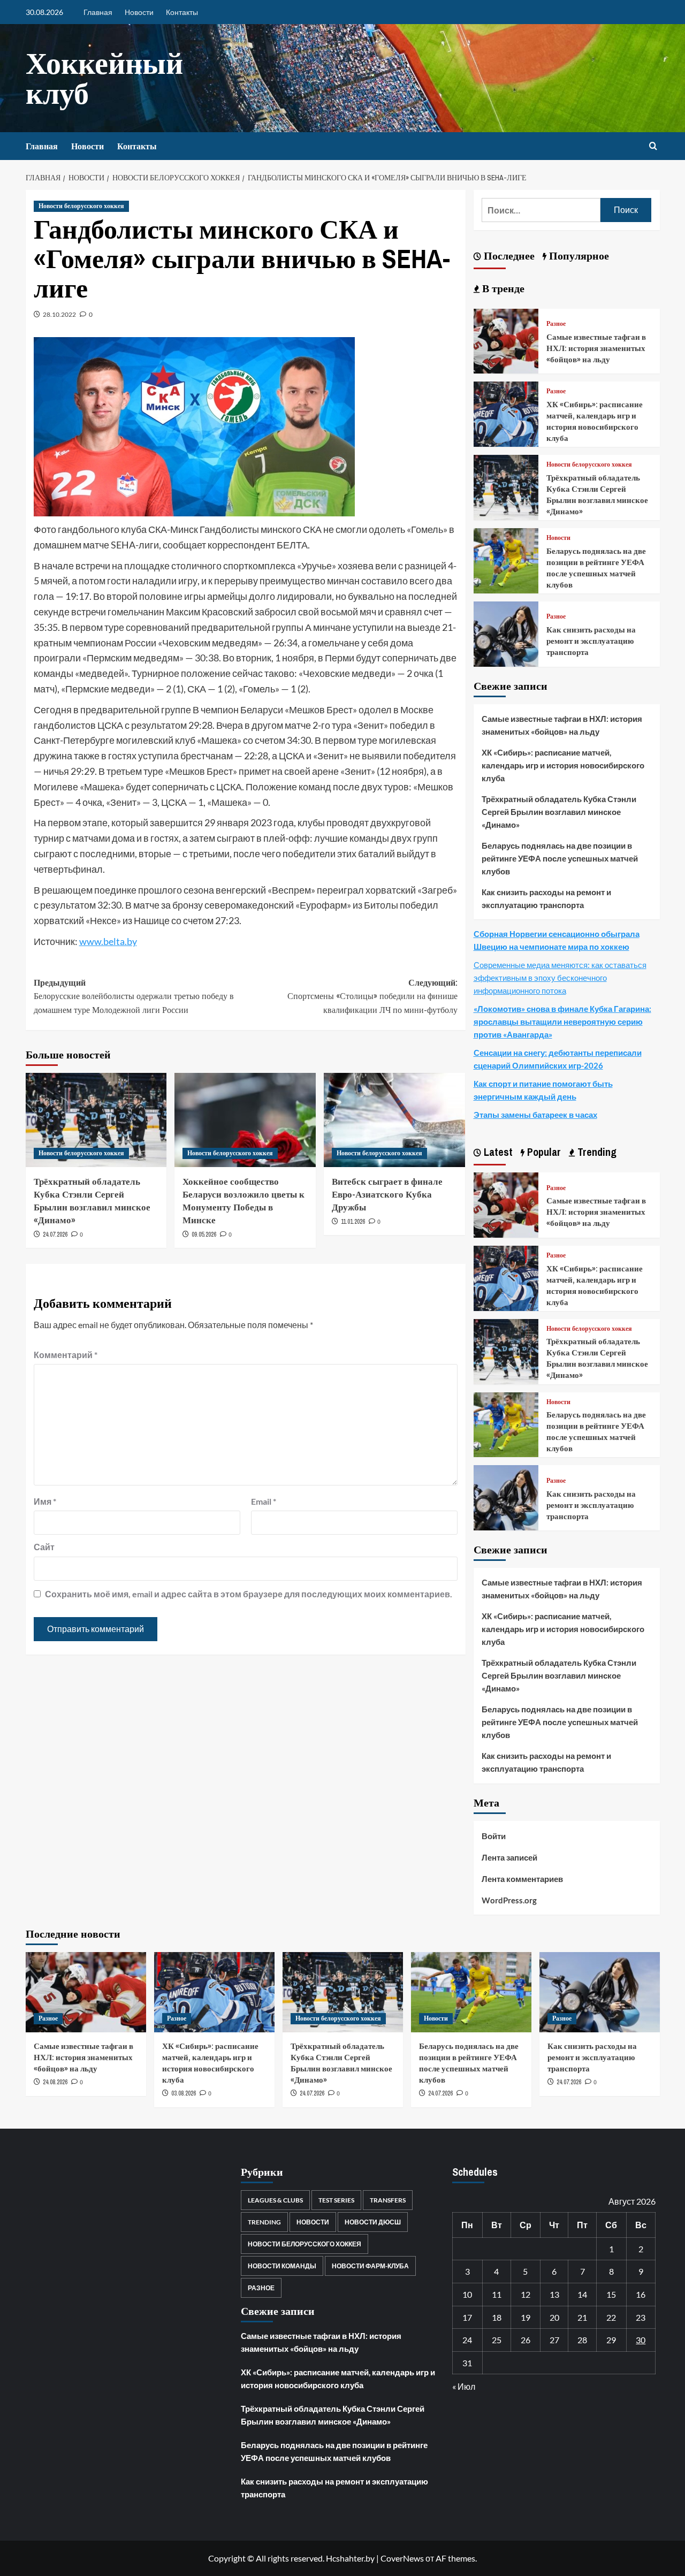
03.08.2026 (184, 2093)
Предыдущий (134, 996)
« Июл (464, 2386)
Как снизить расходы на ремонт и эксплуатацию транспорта (591, 641)
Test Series (336, 2200)
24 (467, 2340)
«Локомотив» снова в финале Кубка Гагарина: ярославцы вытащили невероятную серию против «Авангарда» (562, 1022)
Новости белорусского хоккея (81, 206)
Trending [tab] (596, 1152)
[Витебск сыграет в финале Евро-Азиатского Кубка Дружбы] (394, 1120)
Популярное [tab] (578, 256)
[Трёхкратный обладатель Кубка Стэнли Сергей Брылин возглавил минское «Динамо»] (96, 1120)
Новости (139, 12)
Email (264, 1501)
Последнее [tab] (508, 256)
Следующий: (372, 996)
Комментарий (66, 1355)
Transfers (388, 2200)
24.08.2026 (55, 2082)
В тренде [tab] (502, 288)
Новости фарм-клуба (370, 2266)
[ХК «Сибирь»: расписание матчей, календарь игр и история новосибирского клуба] (506, 413)
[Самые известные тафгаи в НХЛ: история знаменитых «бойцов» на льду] (506, 340)
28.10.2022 (59, 314)
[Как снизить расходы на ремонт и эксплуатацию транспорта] (506, 633)
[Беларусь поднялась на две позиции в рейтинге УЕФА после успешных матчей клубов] (506, 559)
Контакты (182, 12)
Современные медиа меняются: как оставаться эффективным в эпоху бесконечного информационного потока (560, 978)
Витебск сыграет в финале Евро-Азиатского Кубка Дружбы (387, 1194)
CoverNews (402, 2558)
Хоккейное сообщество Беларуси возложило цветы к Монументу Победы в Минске (243, 1200)
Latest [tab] (497, 1152)
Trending (264, 2222)
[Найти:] (541, 210)
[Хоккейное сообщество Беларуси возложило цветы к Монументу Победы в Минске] (245, 1120)
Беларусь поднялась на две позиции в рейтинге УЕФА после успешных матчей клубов (596, 568)
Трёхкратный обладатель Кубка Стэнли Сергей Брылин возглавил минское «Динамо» (92, 1200)
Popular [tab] (543, 1152)
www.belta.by (108, 941)
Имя (45, 1501)
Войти (494, 1836)
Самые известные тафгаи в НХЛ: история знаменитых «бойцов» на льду (596, 348)
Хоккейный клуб (104, 78)
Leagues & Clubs (275, 2200)
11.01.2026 (353, 1222)
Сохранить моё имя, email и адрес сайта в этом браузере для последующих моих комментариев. (249, 1594)
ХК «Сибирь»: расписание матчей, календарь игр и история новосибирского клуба (595, 421)
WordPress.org (509, 1900)
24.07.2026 (55, 1234)
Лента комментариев (522, 1879)
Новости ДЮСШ (373, 2222)
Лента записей (509, 1857)
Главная (98, 12)
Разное (556, 324)
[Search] (653, 146)
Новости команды (282, 2266)
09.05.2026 (204, 1234)
